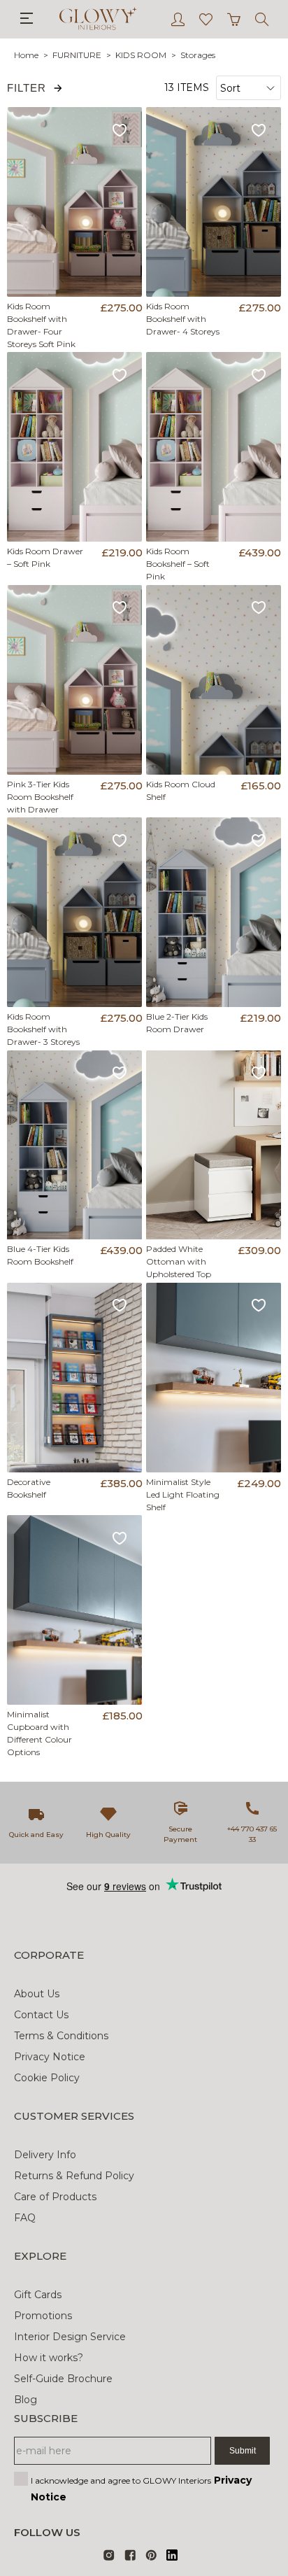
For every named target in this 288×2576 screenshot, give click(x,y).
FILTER (27, 88)
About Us (37, 1994)
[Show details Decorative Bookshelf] (75, 1378)
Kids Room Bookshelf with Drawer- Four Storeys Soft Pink (41, 325)
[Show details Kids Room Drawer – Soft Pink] (75, 447)
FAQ (25, 2218)
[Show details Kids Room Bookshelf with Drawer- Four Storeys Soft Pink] (75, 202)
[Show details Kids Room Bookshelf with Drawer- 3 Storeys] (75, 912)
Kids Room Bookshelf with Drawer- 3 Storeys (43, 1029)
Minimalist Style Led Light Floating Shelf (183, 1494)
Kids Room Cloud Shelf (181, 790)
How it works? (49, 2358)
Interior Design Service (70, 2337)
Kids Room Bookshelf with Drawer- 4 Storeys (183, 319)
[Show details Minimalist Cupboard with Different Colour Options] (75, 1610)
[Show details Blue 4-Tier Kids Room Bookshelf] (75, 1145)
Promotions (43, 2316)
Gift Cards (38, 2295)
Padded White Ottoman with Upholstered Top (179, 1261)
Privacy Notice (50, 2057)
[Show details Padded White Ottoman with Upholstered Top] (214, 1145)
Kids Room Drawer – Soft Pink (45, 557)
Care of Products (55, 2197)
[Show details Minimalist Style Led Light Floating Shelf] (214, 1378)
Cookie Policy (47, 2078)
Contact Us (41, 2015)
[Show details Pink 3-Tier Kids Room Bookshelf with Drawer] (75, 680)
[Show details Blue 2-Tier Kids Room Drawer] (214, 912)
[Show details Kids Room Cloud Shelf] (214, 680)
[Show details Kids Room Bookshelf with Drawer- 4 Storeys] (214, 202)
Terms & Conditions (61, 2036)
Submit (243, 2451)
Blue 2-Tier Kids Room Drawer (177, 1023)
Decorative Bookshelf (29, 1488)
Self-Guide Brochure (63, 2379)
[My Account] (178, 19)
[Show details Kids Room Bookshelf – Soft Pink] (214, 447)
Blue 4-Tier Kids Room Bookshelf (40, 1255)
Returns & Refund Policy (74, 2176)
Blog (26, 2400)
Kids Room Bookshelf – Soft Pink (178, 564)
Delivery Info (45, 2155)
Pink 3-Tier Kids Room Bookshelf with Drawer (40, 797)
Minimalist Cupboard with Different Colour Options (39, 1733)
